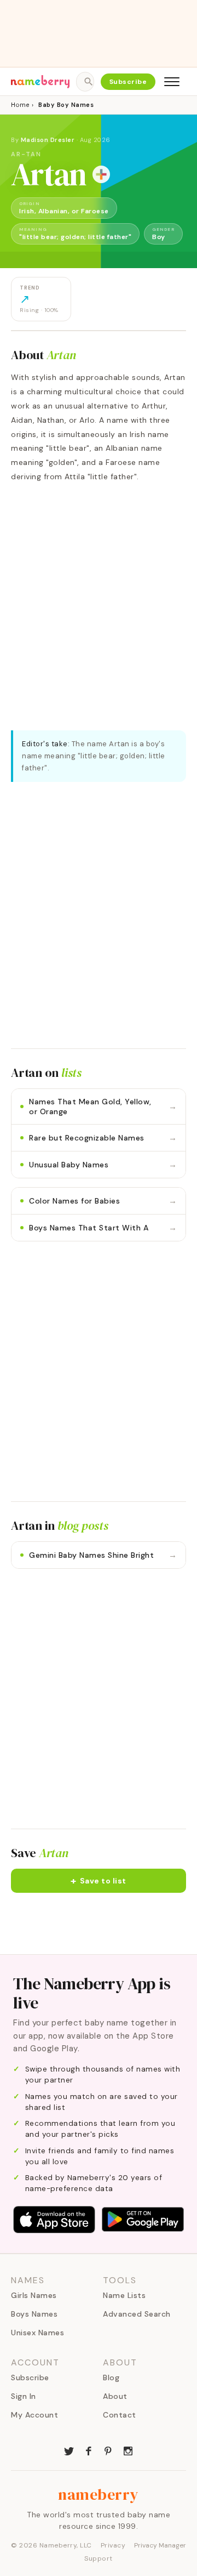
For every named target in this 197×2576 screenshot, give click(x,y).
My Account (34, 2415)
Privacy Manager (160, 2545)
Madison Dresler (48, 140)
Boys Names (34, 2314)
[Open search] (85, 82)
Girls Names (34, 2295)
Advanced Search (137, 2314)
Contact (120, 2415)
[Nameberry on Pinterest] (108, 2450)
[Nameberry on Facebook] (89, 2450)
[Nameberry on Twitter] (69, 2450)
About (115, 2396)
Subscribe (128, 82)
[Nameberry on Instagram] (128, 2450)
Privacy (113, 2545)
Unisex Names (37, 2333)
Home (20, 105)
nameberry (99, 2494)
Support (99, 2558)
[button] (99, 1881)
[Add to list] (101, 174)
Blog (111, 2378)
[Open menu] (172, 82)
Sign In (24, 2396)
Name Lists (124, 2295)
